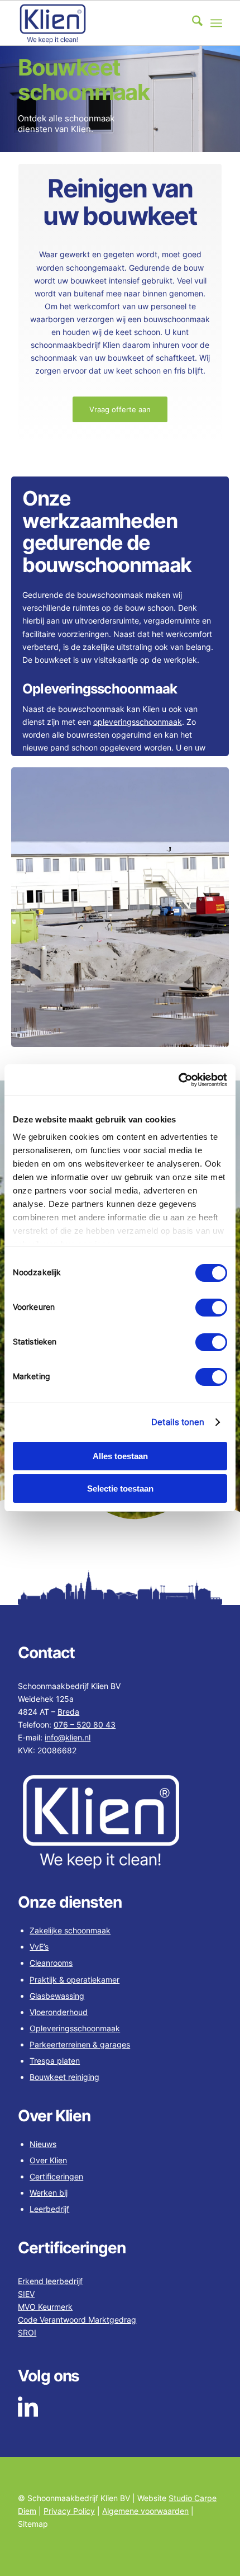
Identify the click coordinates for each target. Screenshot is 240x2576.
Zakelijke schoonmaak (70, 1930)
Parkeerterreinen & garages (80, 2044)
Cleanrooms (51, 1963)
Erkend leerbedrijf (50, 2281)
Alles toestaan (120, 1456)
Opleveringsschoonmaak (75, 2028)
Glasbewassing (57, 1996)
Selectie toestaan (120, 1488)
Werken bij (49, 2193)
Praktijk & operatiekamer (75, 1980)
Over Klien (48, 2160)
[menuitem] (192, 23)
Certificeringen (56, 2176)
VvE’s (39, 1947)
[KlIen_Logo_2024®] (99, 23)
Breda (68, 1712)
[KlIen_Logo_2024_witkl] (120, 1823)
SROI (27, 2332)
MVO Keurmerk (45, 2307)
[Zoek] (192, 23)
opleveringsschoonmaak (138, 722)
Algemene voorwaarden (145, 2511)
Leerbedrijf (49, 2209)
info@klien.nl (68, 1737)
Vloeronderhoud (59, 2012)
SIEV (26, 2294)
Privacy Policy (69, 2511)
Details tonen (178, 1422)
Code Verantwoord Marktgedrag (77, 2320)
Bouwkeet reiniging (64, 2077)
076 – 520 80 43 (85, 1725)
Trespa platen (55, 2061)
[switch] (211, 1308)
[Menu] (216, 23)
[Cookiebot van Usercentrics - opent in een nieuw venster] (178, 1080)
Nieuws (43, 2144)
